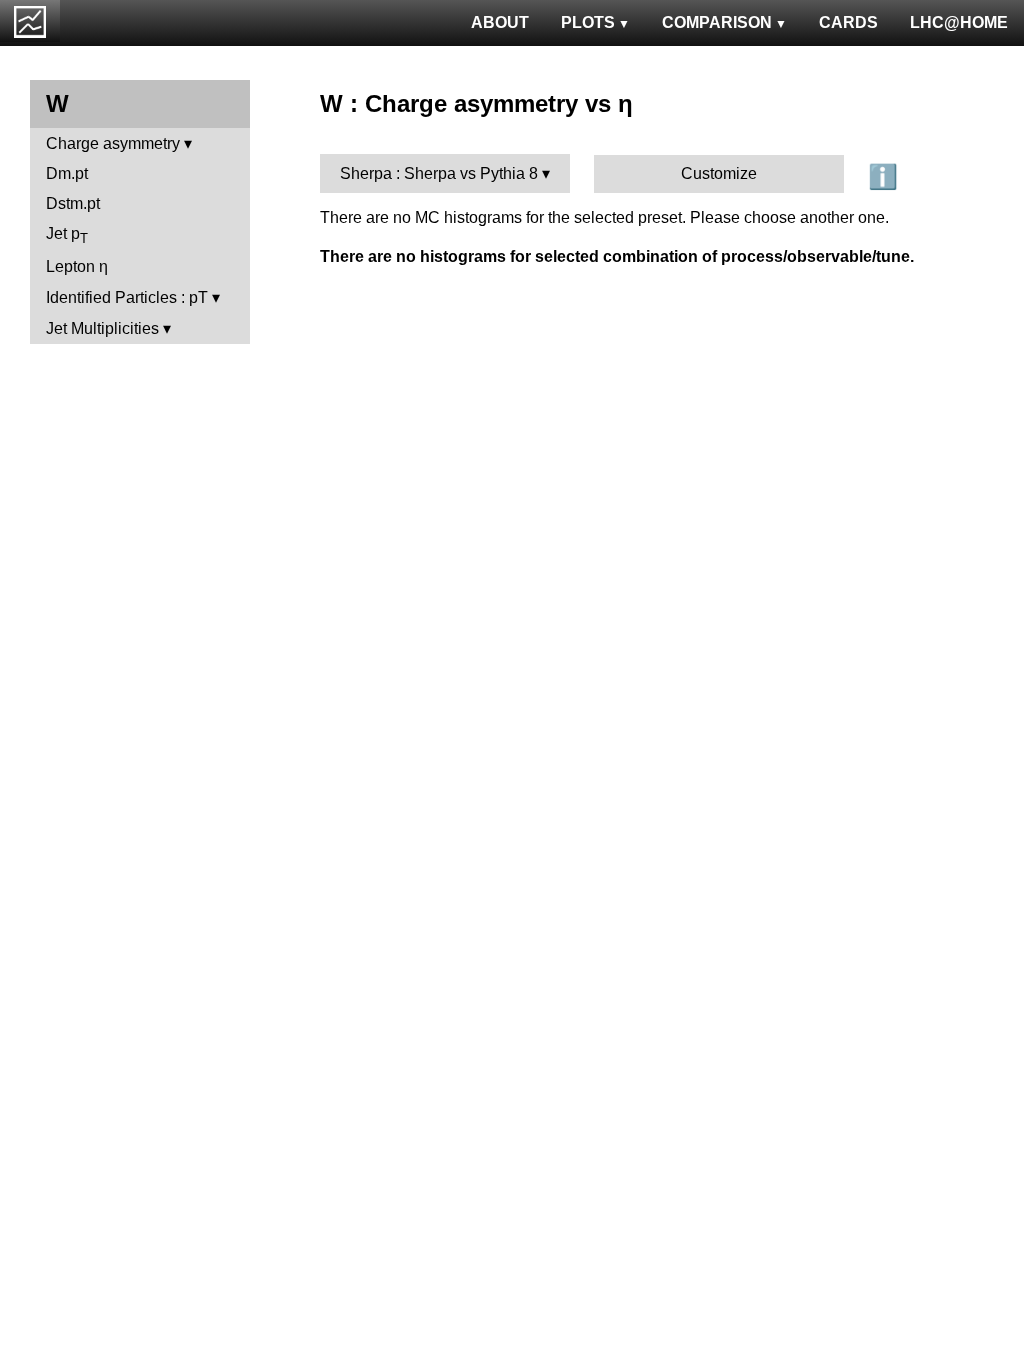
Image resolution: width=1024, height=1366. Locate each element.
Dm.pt (67, 173)
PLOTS (588, 22)
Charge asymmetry (113, 143)
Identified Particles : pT (127, 297)
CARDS (848, 22)
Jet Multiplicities (102, 328)
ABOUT (500, 22)
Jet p (67, 235)
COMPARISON (717, 22)
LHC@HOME (959, 22)
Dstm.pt (73, 203)
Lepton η (77, 266)
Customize (719, 173)
